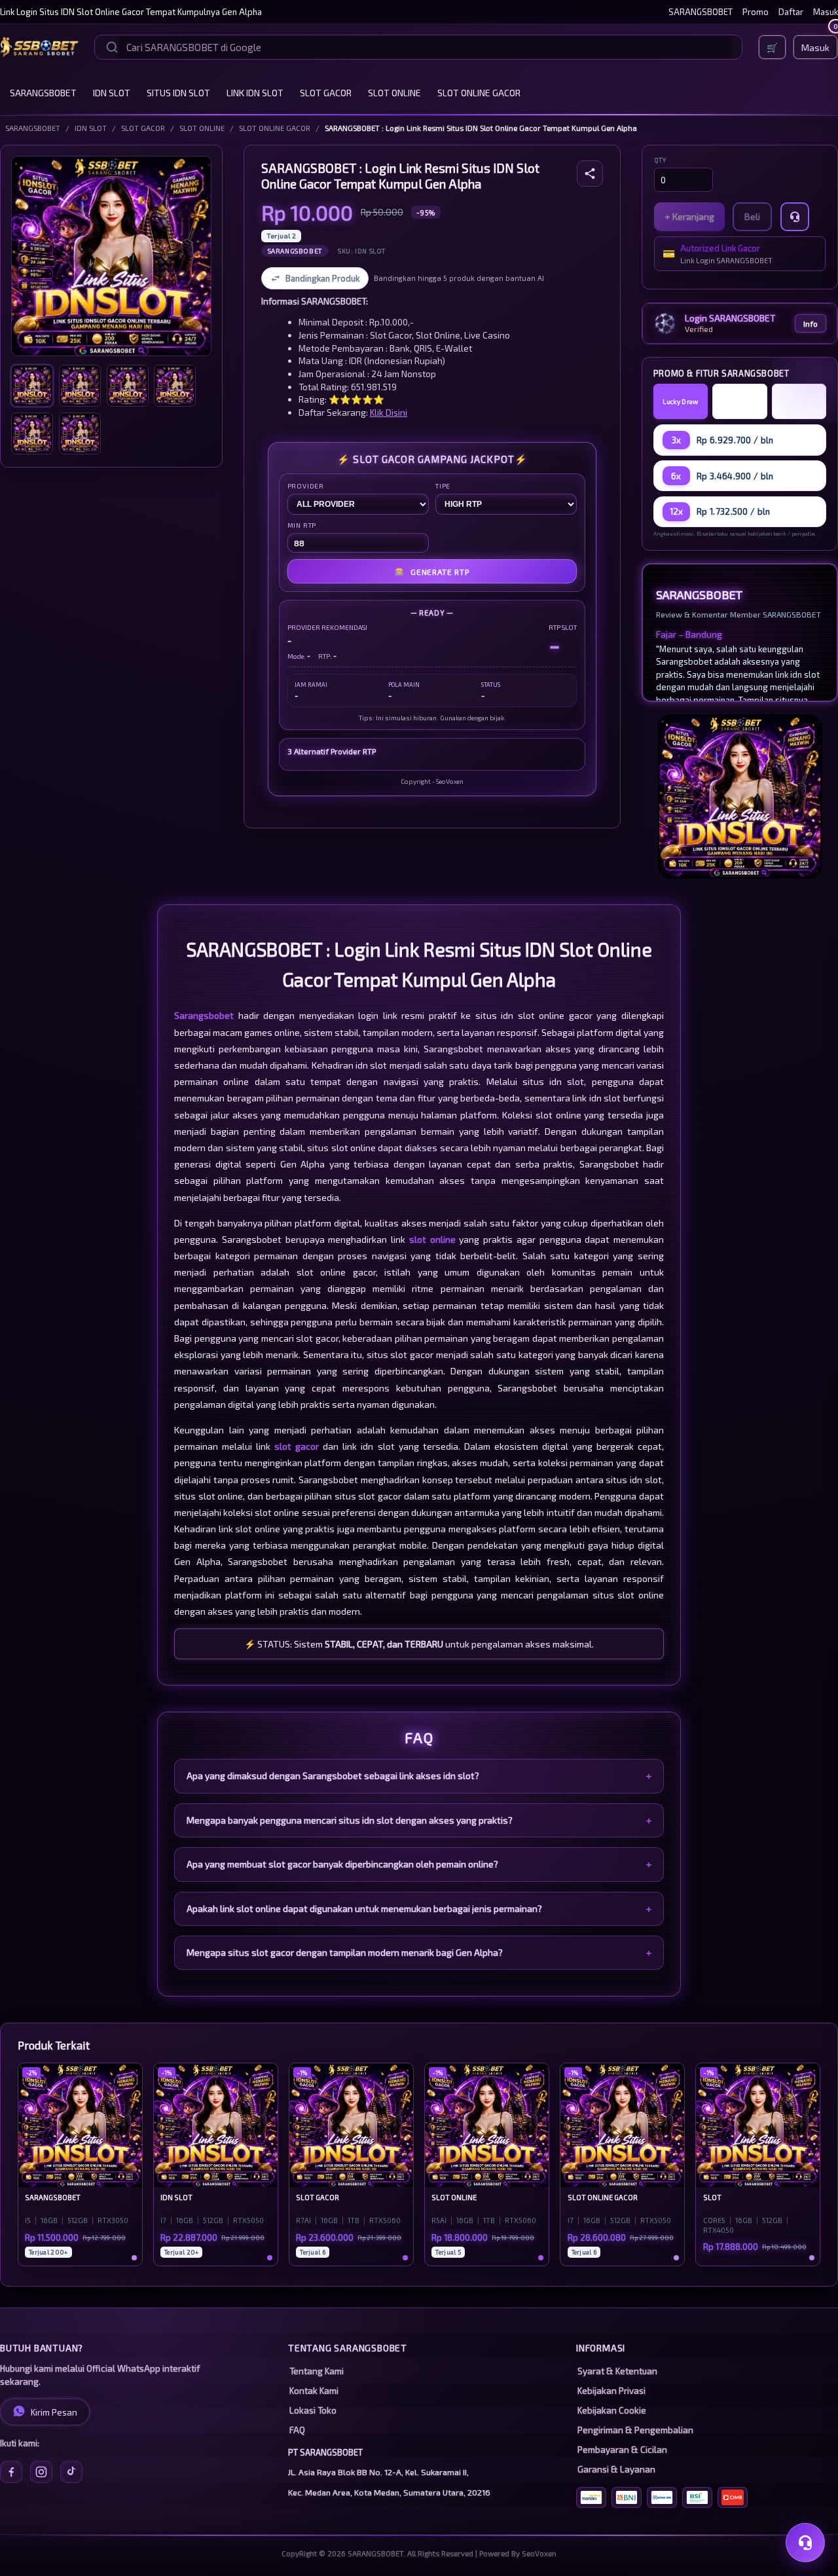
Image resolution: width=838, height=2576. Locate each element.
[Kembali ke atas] (809, 2509)
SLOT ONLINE (394, 93)
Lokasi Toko (313, 2410)
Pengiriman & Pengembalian (635, 2430)
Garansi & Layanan (616, 2469)
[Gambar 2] (80, 386)
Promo (756, 12)
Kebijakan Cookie (612, 2410)
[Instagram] (41, 2472)
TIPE (443, 486)
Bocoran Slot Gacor (799, 401)
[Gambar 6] (80, 433)
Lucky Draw (680, 401)
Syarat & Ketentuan (617, 2371)
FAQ (297, 2430)
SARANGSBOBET (701, 12)
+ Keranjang (689, 216)
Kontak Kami (314, 2391)
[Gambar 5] (32, 433)
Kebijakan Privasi (611, 2391)
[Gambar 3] (128, 386)
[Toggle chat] (805, 2543)
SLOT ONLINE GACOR (479, 93)
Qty (660, 160)
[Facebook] (11, 2472)
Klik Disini (389, 412)
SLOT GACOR (326, 93)
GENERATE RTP (432, 571)
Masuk (826, 12)
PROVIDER (306, 486)
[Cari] (112, 47)
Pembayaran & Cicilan (622, 2450)
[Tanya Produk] (795, 217)
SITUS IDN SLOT (178, 93)
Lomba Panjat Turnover (740, 401)
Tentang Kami (317, 2371)
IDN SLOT (112, 93)
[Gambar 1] (32, 386)
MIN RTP (302, 525)
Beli (752, 216)
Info (811, 323)
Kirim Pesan (54, 2412)
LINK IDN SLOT (255, 93)
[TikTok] (71, 2472)
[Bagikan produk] (590, 174)
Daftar (791, 12)
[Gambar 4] (175, 386)
